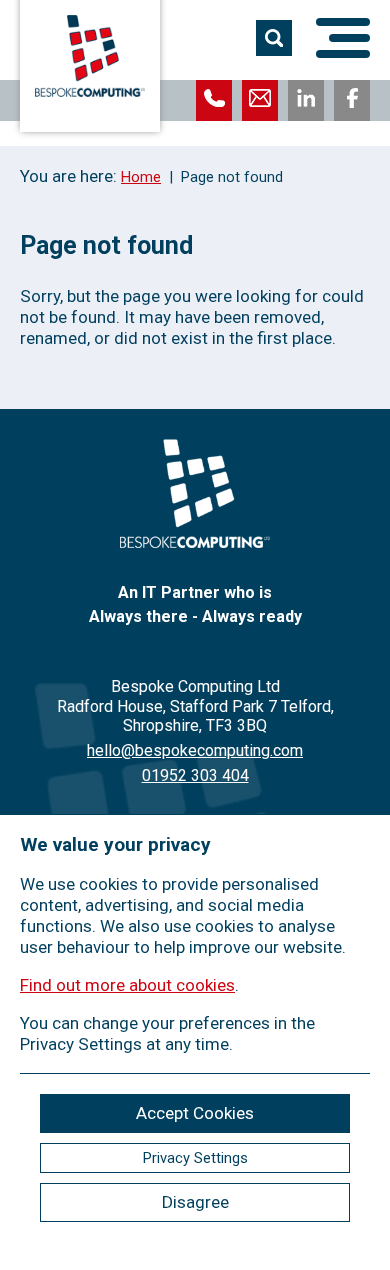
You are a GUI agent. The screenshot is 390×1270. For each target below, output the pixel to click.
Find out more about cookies (127, 985)
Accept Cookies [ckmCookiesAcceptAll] (195, 1113)
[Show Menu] (343, 38)
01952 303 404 (195, 775)
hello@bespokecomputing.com (195, 750)
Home (141, 177)
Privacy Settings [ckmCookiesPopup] (195, 1158)
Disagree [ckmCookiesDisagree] (195, 1202)
